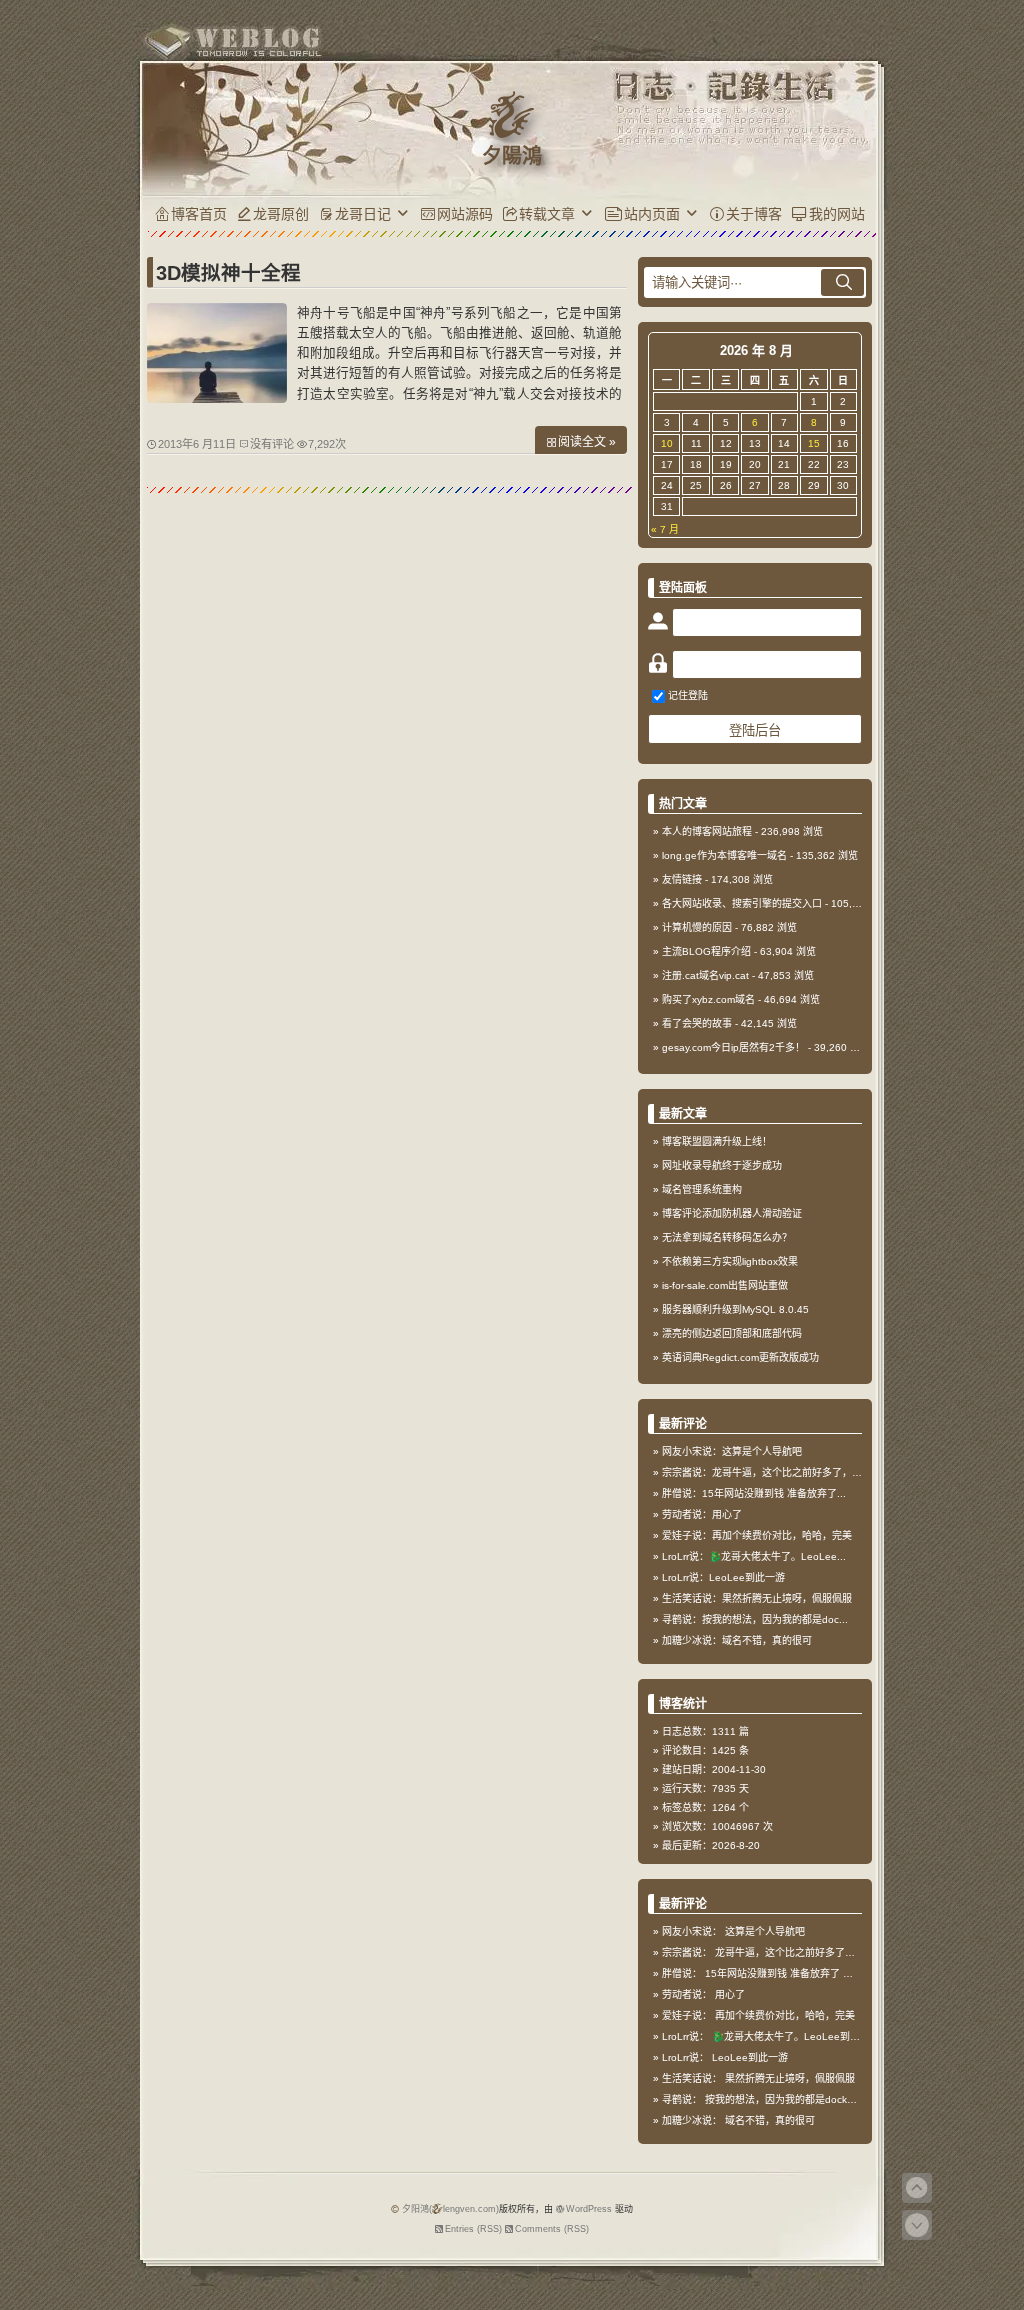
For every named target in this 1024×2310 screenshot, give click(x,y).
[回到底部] (917, 2225)
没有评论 (272, 444)
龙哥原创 (281, 214)
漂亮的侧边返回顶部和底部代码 (732, 1333)
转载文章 (547, 214)
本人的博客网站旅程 (707, 831)
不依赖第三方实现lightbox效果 (730, 1261)
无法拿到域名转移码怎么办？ (727, 1237)
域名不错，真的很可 (770, 2120)
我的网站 (837, 214)
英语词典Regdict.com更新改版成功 (740, 1357)
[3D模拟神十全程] (217, 398)
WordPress (589, 2209)
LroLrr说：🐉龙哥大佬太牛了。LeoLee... (754, 1556)
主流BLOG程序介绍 (706, 951)
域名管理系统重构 (702, 1189)
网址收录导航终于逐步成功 (722, 1165)
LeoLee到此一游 (750, 2057)
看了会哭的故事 (697, 1023)
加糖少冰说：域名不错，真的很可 (737, 1640)
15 (814, 443)
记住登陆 (688, 695)
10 (667, 443)
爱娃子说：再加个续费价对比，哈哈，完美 (757, 1535)
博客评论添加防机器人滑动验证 (732, 1213)
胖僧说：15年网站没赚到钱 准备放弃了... (754, 1493)
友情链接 (682, 879)
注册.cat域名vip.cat (705, 975)
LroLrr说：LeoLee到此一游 (723, 1577)
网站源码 (465, 214)
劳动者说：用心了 (702, 1514)
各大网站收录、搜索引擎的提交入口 (742, 903)
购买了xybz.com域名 (708, 999)
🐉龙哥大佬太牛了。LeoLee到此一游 (796, 2036)
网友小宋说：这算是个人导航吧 (732, 1451)
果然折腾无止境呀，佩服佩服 (790, 2078)
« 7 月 (665, 529)
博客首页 (199, 214)
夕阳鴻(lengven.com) (450, 2209)
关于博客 (754, 214)
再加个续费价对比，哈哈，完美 (785, 2015)
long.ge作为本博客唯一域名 (724, 855)
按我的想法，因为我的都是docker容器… (795, 2099)
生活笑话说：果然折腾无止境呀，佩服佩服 (757, 1598)
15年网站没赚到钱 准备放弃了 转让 (784, 1973)
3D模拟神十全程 (228, 273)
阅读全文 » (587, 442)
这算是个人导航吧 (765, 1931)
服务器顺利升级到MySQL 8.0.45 (735, 1309)
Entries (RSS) (473, 2229)
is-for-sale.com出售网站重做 (725, 1285)
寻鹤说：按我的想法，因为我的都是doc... (755, 1619)
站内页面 (652, 214)
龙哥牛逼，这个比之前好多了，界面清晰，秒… (820, 1952)
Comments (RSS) (552, 2229)
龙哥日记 (363, 214)
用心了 (730, 1994)
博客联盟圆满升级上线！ (717, 1141)
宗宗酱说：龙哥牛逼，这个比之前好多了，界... (766, 1472)
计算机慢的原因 (697, 927)
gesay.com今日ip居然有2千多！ (733, 1047)
